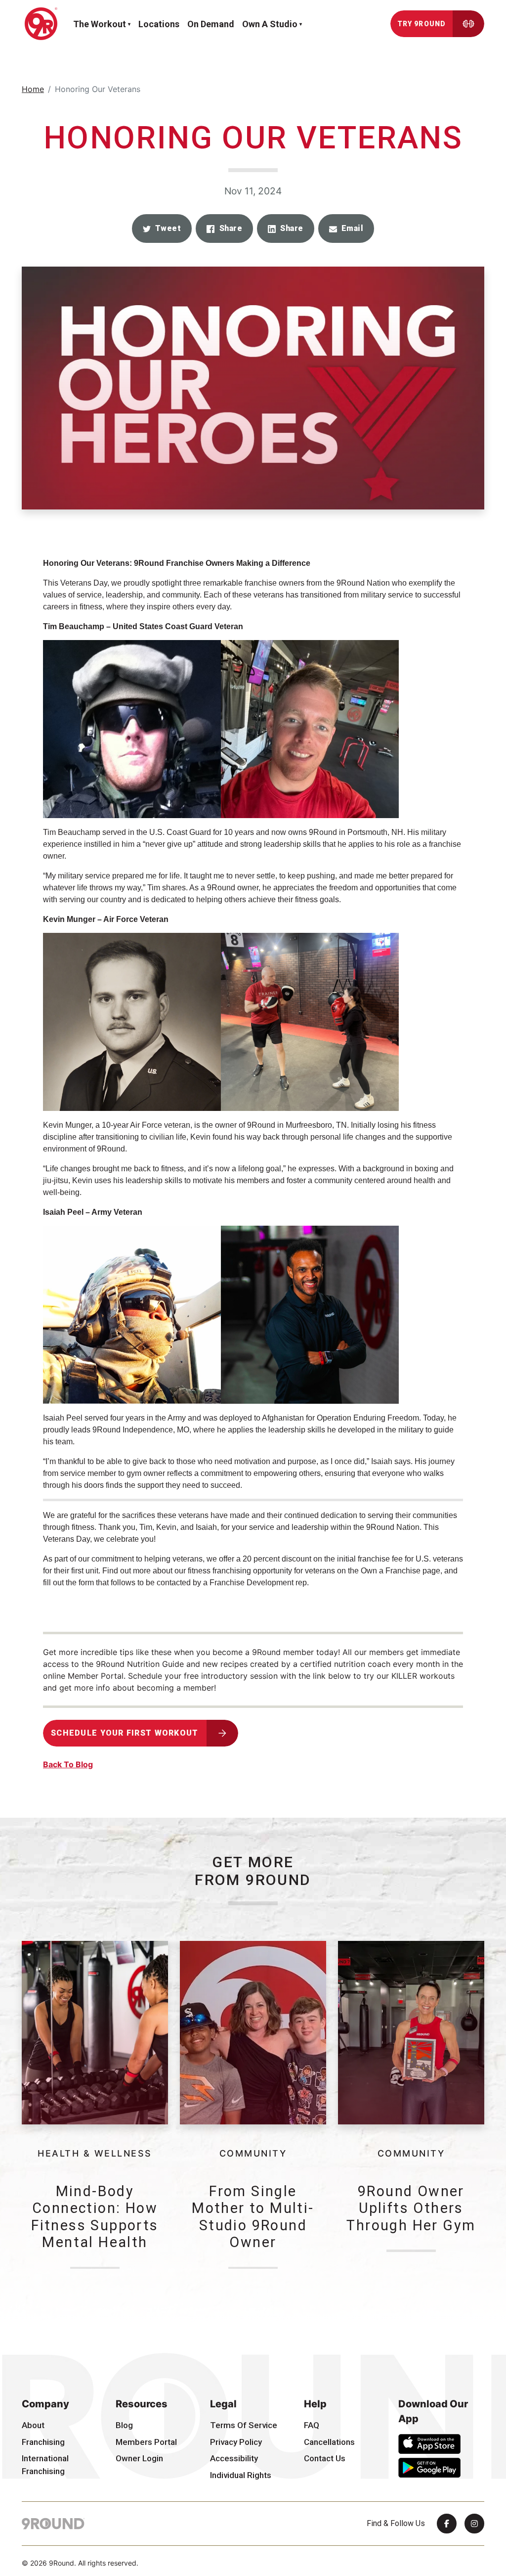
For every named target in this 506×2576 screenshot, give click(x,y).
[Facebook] (447, 2524)
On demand (211, 24)
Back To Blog (68, 1764)
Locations (159, 24)
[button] (162, 229)
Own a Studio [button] (270, 24)
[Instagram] (474, 2524)
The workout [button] (100, 24)
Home (33, 89)
